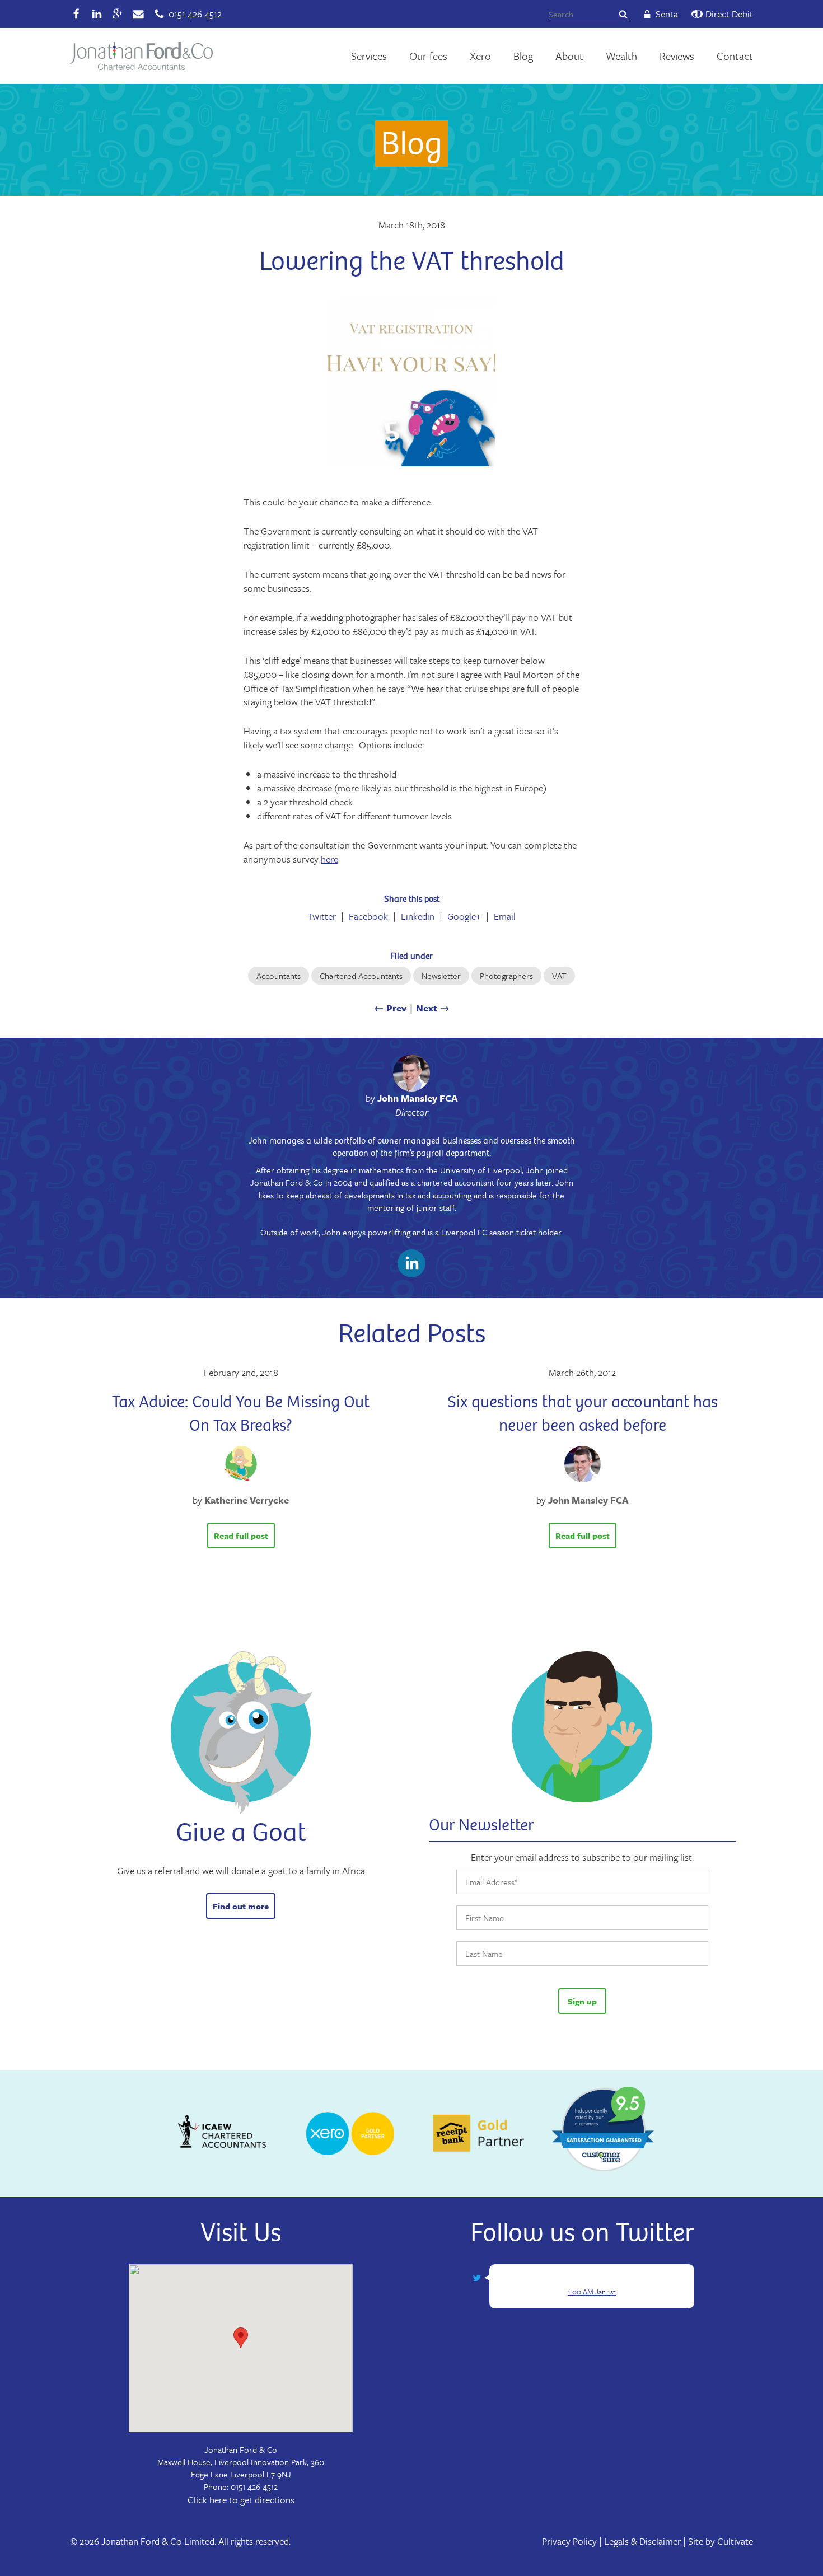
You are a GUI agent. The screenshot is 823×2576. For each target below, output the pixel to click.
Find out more (241, 1906)
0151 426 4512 (254, 2486)
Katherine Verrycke (247, 1500)
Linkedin (418, 916)
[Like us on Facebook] (76, 14)
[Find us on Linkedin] (97, 14)
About (569, 56)
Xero (480, 56)
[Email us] (138, 14)
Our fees (428, 56)
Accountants (279, 976)
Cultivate (735, 2541)
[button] (241, 2338)
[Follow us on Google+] (118, 14)
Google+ (464, 916)
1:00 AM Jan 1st (592, 2292)
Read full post (241, 1535)
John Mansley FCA (418, 1098)
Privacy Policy (569, 2541)
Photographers (506, 976)
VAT (559, 976)
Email (505, 916)
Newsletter (441, 976)
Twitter (322, 916)
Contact (735, 56)
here (329, 859)
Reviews (677, 56)
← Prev (390, 1008)
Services (369, 56)
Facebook (368, 916)
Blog (523, 56)
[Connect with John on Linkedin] (411, 1265)
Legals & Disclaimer (642, 2541)
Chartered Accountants (361, 976)
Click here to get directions (241, 2500)
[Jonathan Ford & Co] (141, 56)
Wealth (621, 56)
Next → (433, 1008)
